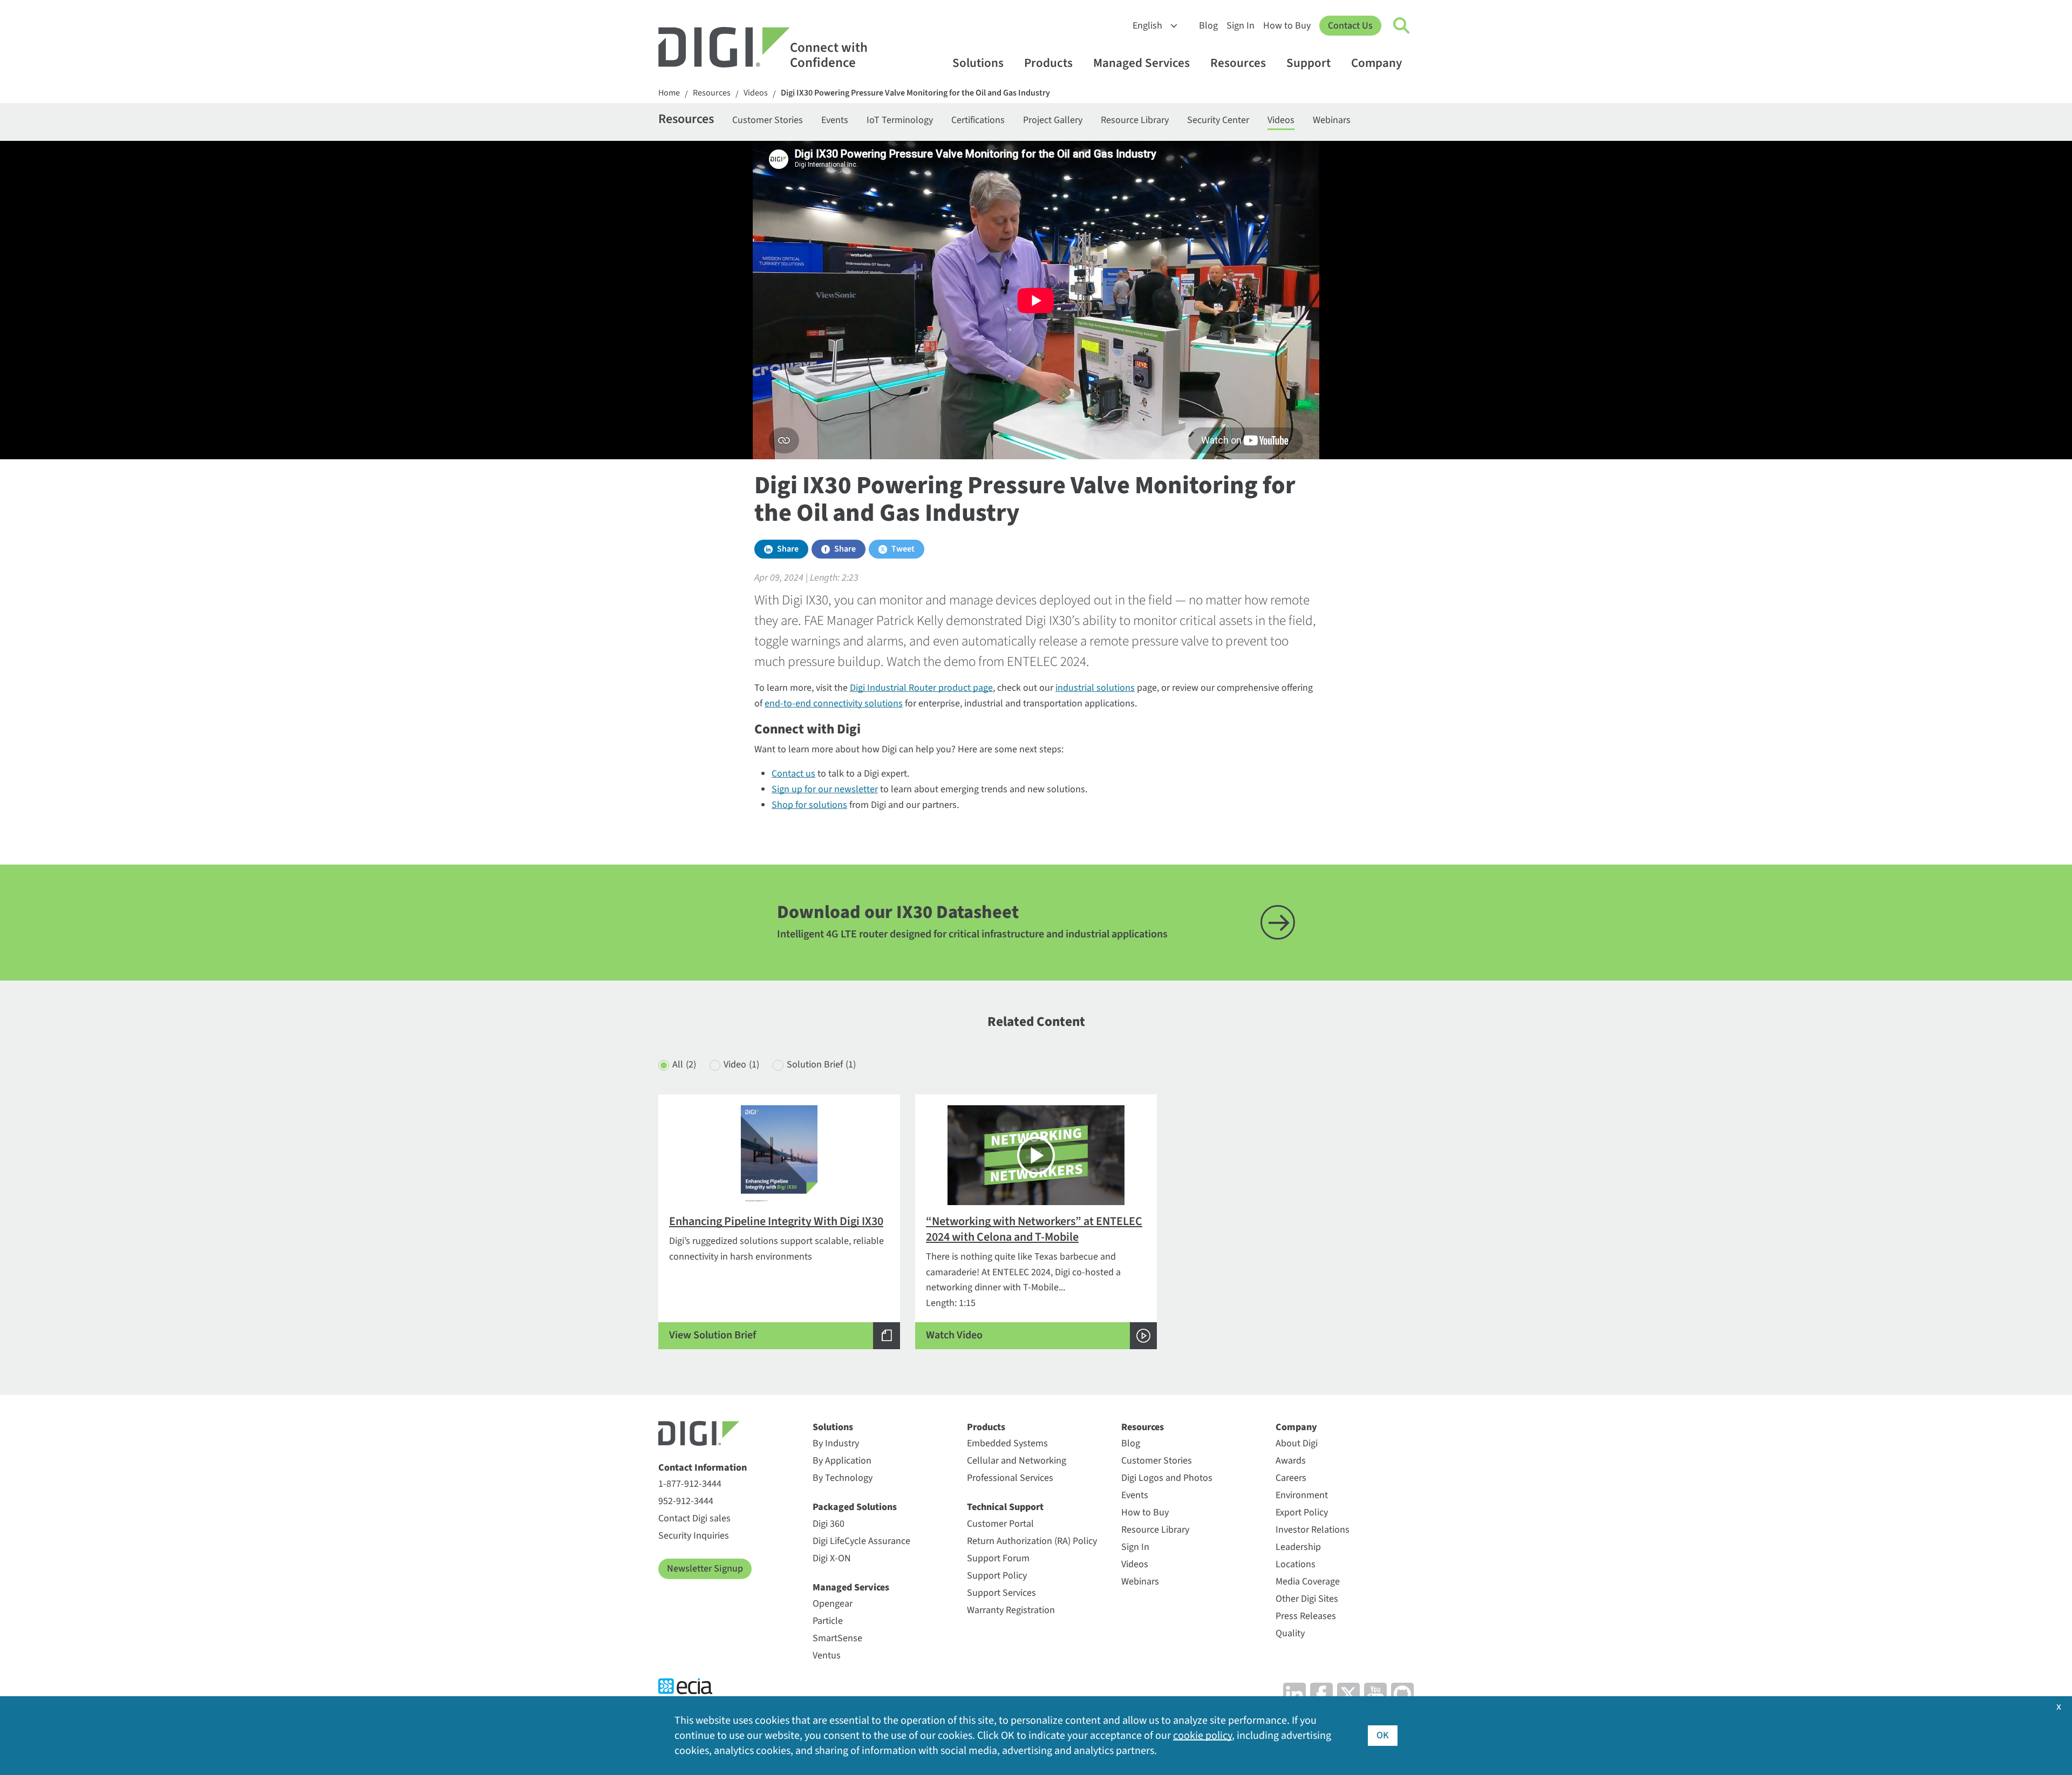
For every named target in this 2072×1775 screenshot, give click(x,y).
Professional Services (1010, 1478)
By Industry (836, 1443)
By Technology (843, 1478)
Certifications (978, 120)
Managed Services (1141, 63)
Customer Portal (1000, 1524)
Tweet (903, 549)
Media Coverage (1308, 1582)
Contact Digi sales (694, 1518)
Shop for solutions (809, 805)
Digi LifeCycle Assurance (861, 1541)
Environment (1302, 1495)
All (684, 1065)
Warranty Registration (1011, 1610)
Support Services (1001, 1593)
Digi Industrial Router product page (921, 688)
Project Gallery (1053, 120)
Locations (1296, 1564)
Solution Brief (821, 1065)
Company (1376, 63)
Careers (1291, 1478)
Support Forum (998, 1558)
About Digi (1297, 1443)
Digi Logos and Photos (1167, 1478)
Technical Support (1005, 1507)
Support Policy (997, 1576)
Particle (828, 1621)
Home (669, 93)
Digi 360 (829, 1524)
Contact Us (1350, 26)
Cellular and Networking (1017, 1461)
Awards (1291, 1461)
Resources (1238, 63)
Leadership (1298, 1547)
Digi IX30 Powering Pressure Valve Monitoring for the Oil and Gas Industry (915, 93)
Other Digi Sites (1307, 1599)
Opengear (833, 1604)
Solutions (978, 63)
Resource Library (1135, 120)
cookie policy (1202, 1736)
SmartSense (837, 1638)
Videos (756, 93)
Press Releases (1306, 1616)
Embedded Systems (1007, 1443)
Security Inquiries (694, 1536)
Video (741, 1065)
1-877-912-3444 (690, 1484)
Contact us (793, 774)
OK (1383, 1735)
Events (835, 120)
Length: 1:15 (1034, 1278)
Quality (1290, 1633)
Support (1308, 63)
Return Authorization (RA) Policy (1032, 1541)
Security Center (1218, 120)
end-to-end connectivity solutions (834, 703)
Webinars (1332, 120)
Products (1048, 63)
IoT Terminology (900, 120)
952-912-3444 (686, 1501)
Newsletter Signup (705, 1569)
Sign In (1241, 26)
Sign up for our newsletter (825, 789)
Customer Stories (768, 120)
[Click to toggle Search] (1402, 26)
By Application (842, 1461)
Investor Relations (1313, 1530)
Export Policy (1302, 1512)
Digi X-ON (832, 1558)
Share (788, 549)
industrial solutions (1095, 688)
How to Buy (1287, 26)
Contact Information (703, 1468)
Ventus (827, 1655)
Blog (1208, 26)
